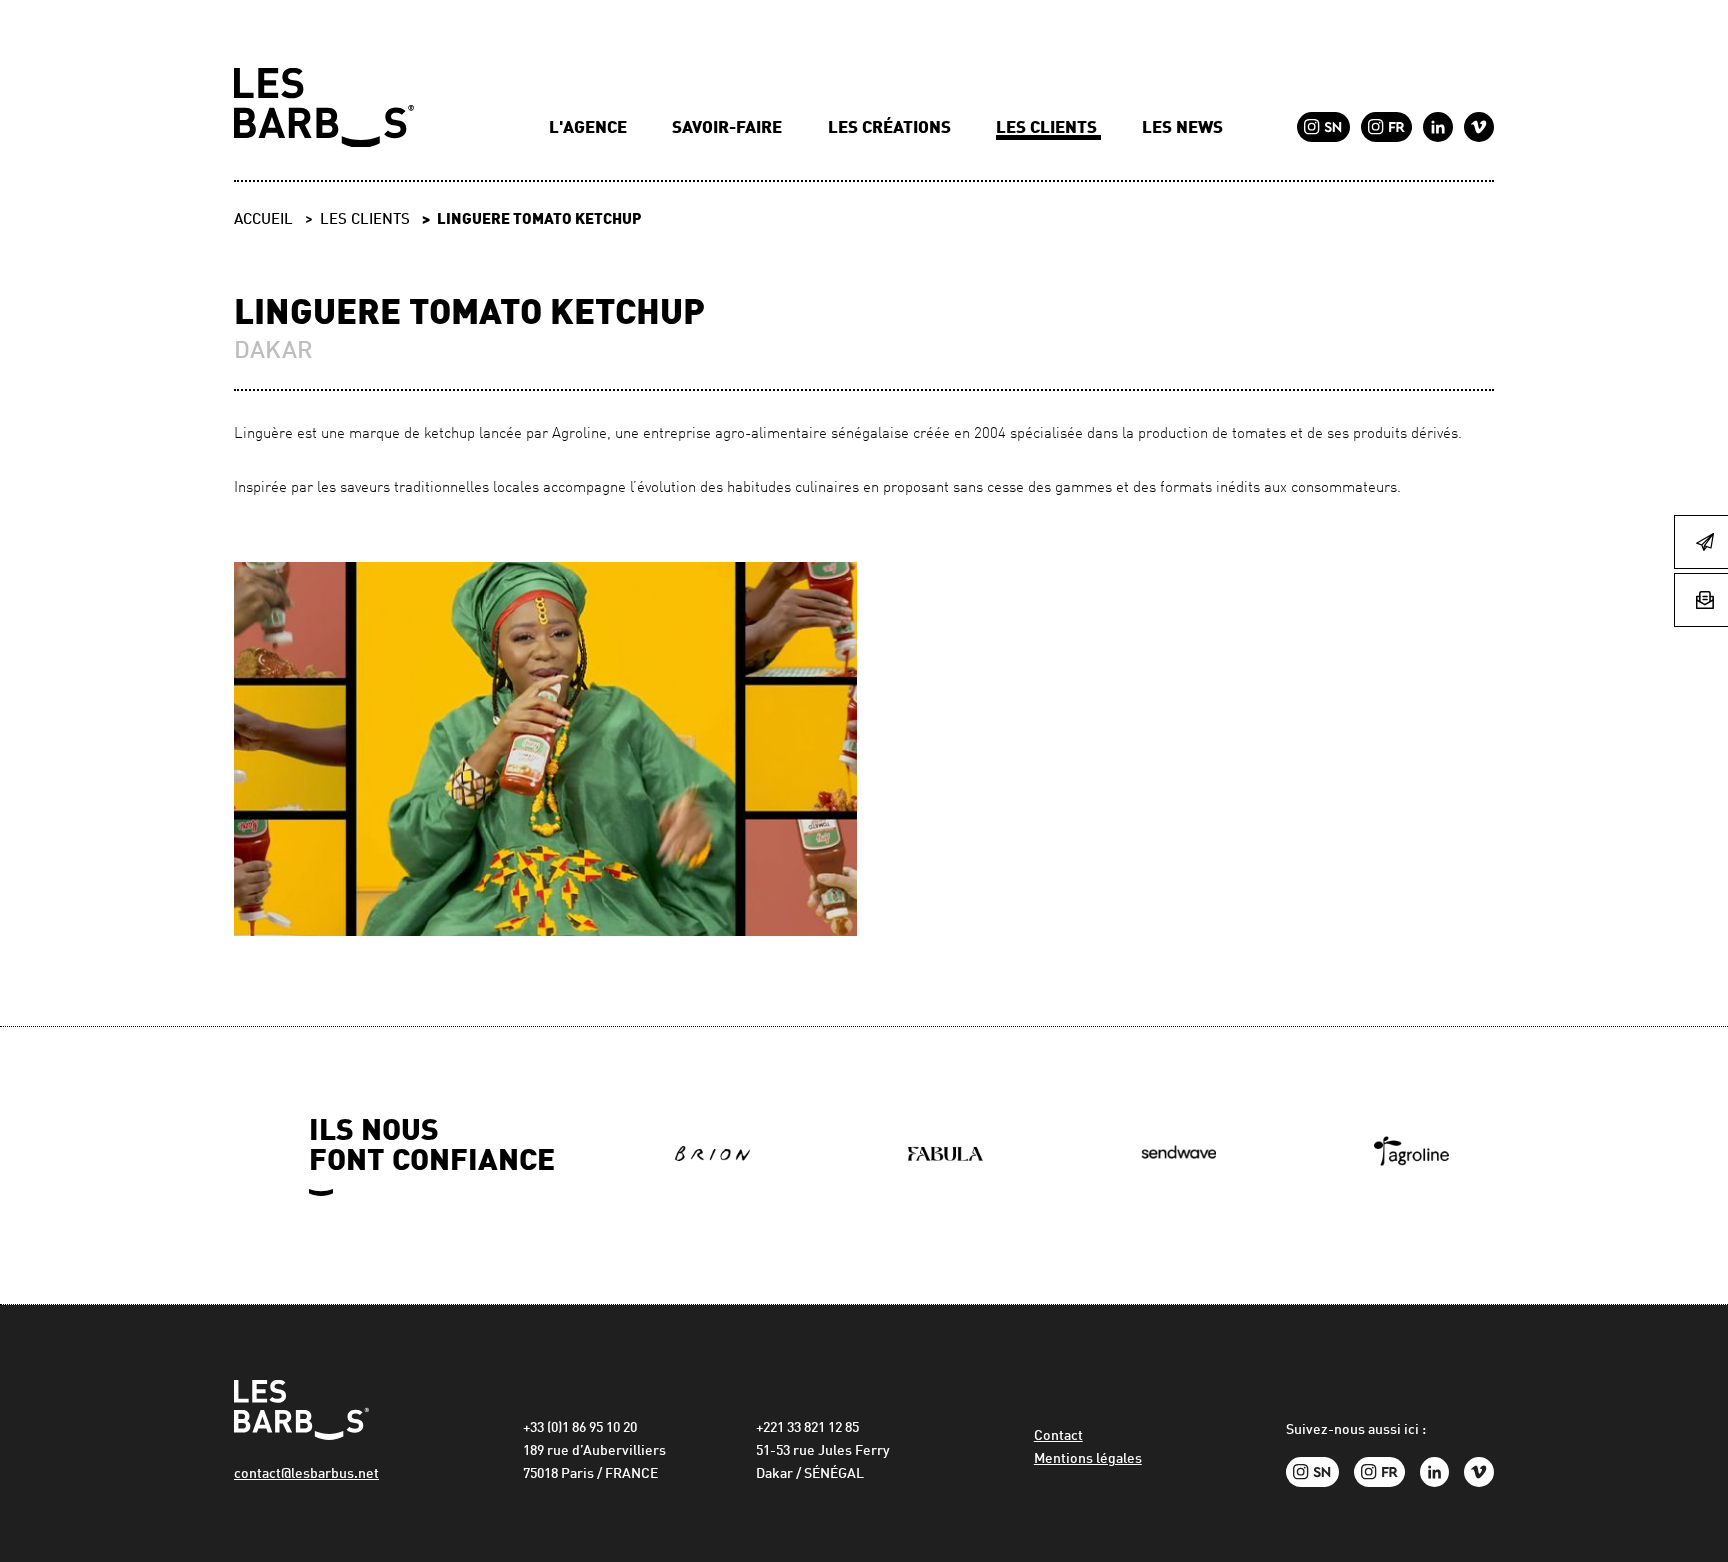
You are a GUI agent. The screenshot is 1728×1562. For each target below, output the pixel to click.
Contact (1058, 1436)
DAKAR (273, 352)
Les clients (1048, 128)
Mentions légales (1088, 1459)
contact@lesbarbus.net (306, 1474)
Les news (1182, 128)
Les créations (891, 128)
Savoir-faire (729, 128)
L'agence (590, 128)
